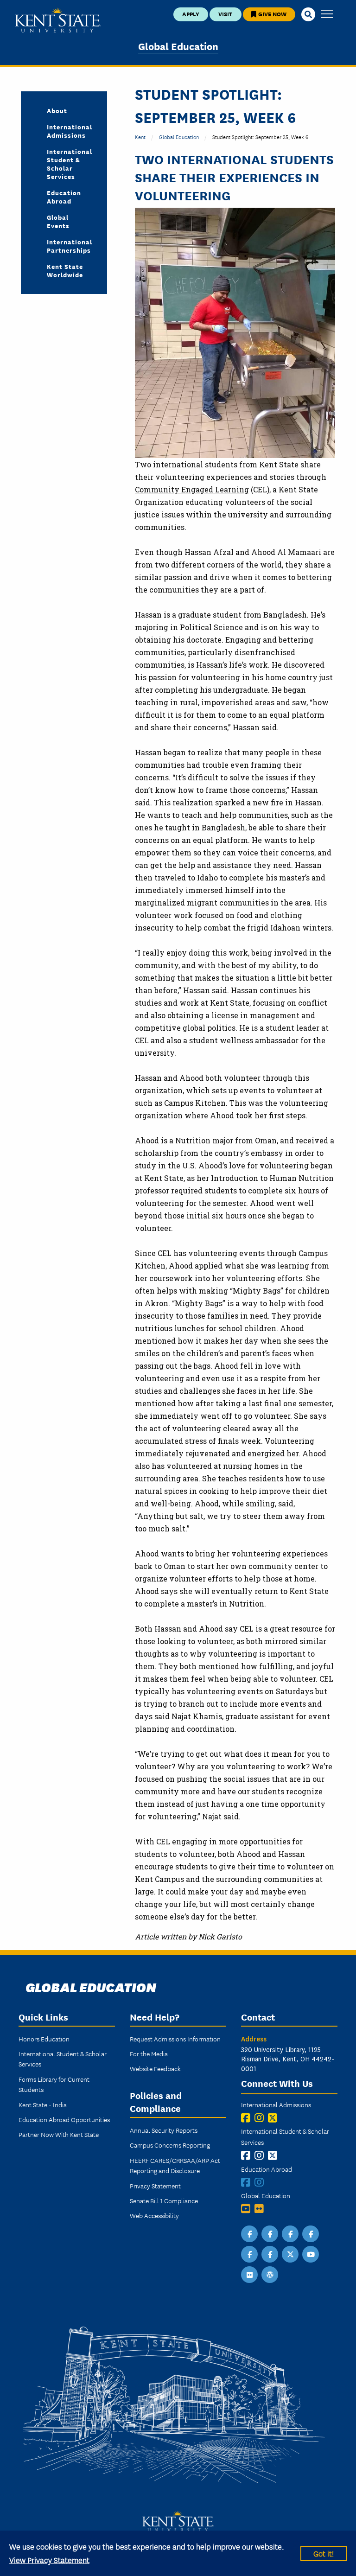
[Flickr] (261, 2209)
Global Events (58, 221)
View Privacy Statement (49, 2560)
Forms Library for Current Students (54, 2084)
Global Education (178, 46)
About (57, 110)
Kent (140, 137)
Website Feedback (155, 2068)
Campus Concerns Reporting (170, 2145)
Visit (225, 14)
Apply (191, 14)
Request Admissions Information (175, 2039)
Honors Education (44, 2039)
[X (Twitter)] (275, 2118)
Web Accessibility (154, 2215)
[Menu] (327, 15)
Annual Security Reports (164, 2130)
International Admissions (70, 131)
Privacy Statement (155, 2186)
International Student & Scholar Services (70, 164)
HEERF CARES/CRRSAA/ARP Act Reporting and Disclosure (175, 2165)
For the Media (149, 2053)
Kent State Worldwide (65, 270)
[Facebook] (248, 2118)
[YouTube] (248, 2209)
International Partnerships (70, 246)
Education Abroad (64, 197)
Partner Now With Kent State (59, 2134)
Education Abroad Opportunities (64, 2119)
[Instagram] (261, 2118)
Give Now (272, 14)
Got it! (324, 2553)
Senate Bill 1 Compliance (164, 2200)
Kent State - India (43, 2104)
